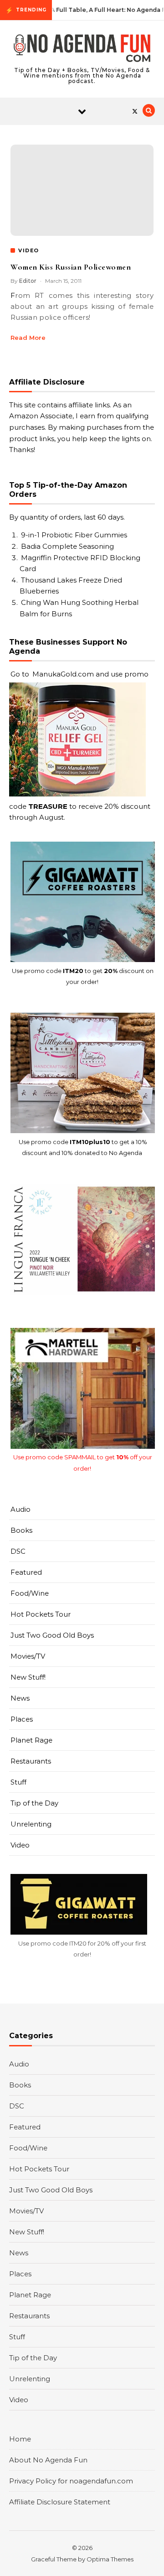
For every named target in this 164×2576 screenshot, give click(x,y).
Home (20, 2439)
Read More (28, 338)
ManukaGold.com (63, 674)
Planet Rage (31, 1740)
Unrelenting (31, 1824)
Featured (26, 1572)
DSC (18, 1551)
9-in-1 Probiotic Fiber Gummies (74, 535)
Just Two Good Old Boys (52, 1635)
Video (20, 1845)
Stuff (18, 1782)
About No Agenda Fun (48, 2460)
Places (22, 1719)
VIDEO (29, 250)
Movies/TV (28, 1656)
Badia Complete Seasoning (67, 546)
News (20, 1698)
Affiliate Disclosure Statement (60, 2502)
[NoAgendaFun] (82, 50)
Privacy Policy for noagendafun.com (71, 2481)
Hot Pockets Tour (41, 1614)
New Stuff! (28, 1677)
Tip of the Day (34, 1803)
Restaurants (31, 1761)
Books (21, 1530)
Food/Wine (30, 1593)
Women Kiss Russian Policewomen (71, 267)
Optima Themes (110, 2559)
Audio (20, 1509)
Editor (28, 281)
